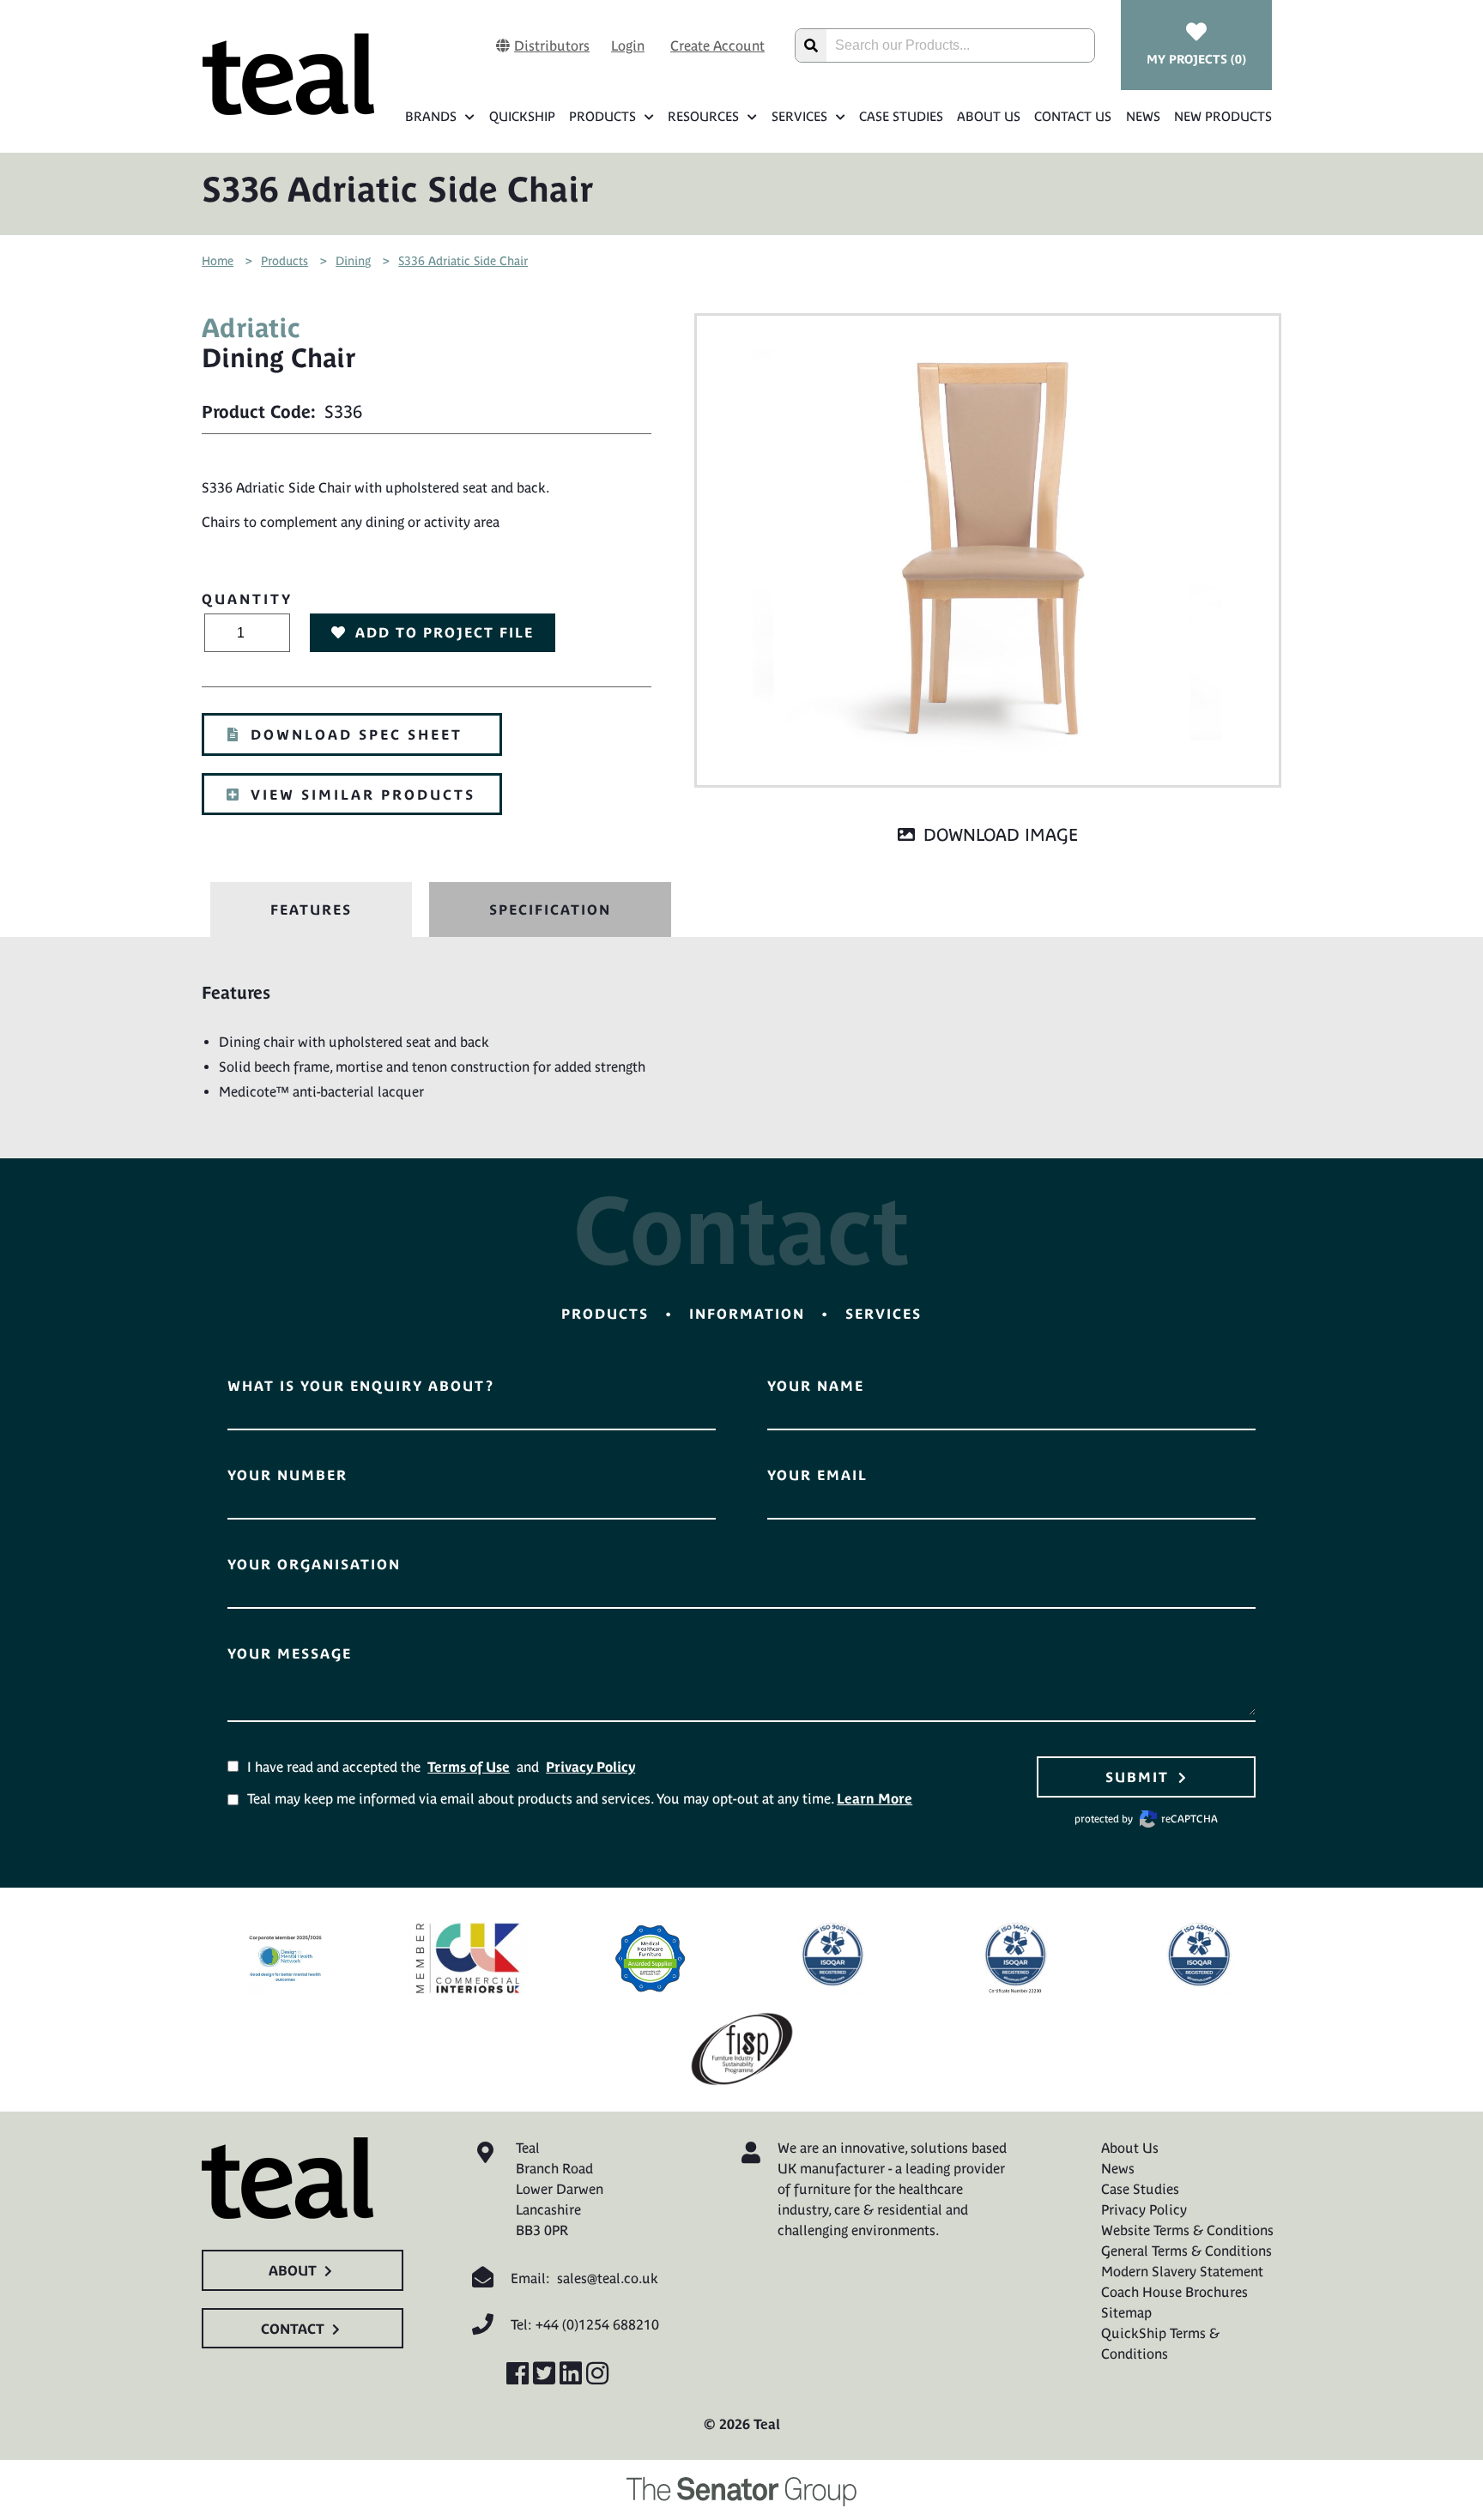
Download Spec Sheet (357, 734)
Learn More (875, 1798)
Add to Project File (445, 632)
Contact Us (1073, 116)
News (1143, 116)
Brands (431, 116)
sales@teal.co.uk (608, 2278)
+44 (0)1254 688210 (597, 2324)
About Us (989, 116)
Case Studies (901, 116)
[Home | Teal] (288, 74)
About (293, 2270)
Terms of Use (469, 1767)
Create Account (717, 45)
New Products (1223, 116)
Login (628, 45)
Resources (703, 116)
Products (602, 116)
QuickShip (522, 116)
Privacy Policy (590, 1767)
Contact (293, 2329)
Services (799, 116)
